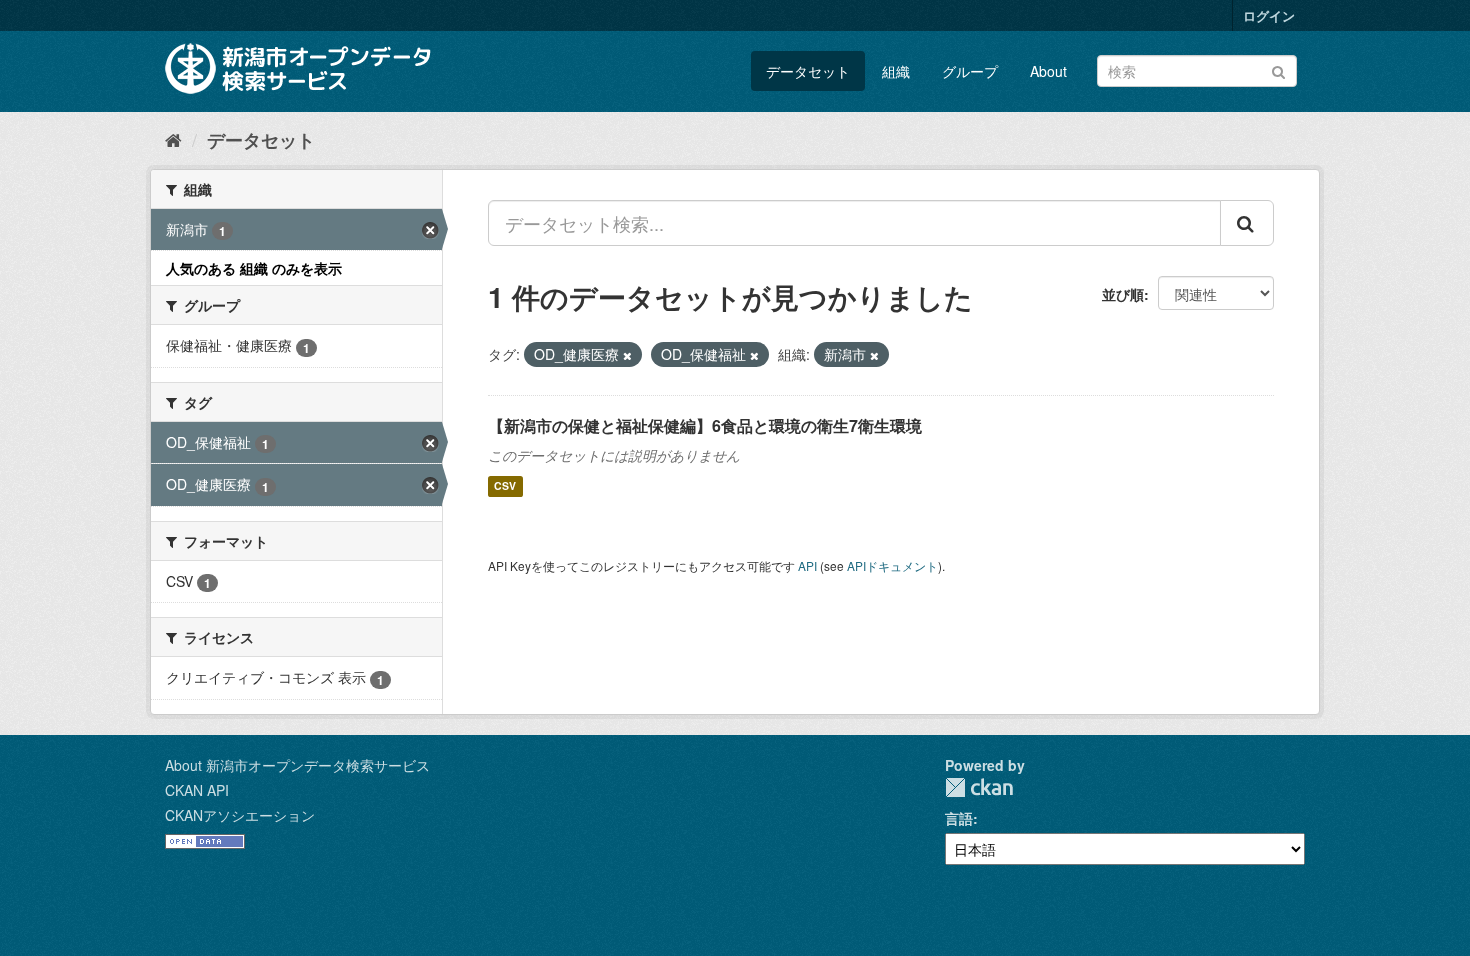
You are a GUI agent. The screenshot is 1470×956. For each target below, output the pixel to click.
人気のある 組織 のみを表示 (254, 268)
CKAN (979, 787)
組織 (896, 71)
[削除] (627, 355)
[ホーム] (173, 139)
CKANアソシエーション (240, 815)
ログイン (1269, 15)
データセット (808, 71)
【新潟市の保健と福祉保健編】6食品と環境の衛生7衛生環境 (705, 425)
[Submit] (1278, 69)
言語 (959, 818)
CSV (505, 486)
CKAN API (197, 790)
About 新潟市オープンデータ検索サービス (297, 765)
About (1048, 71)
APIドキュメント (892, 565)
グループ (970, 71)
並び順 (1123, 294)
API (807, 565)
